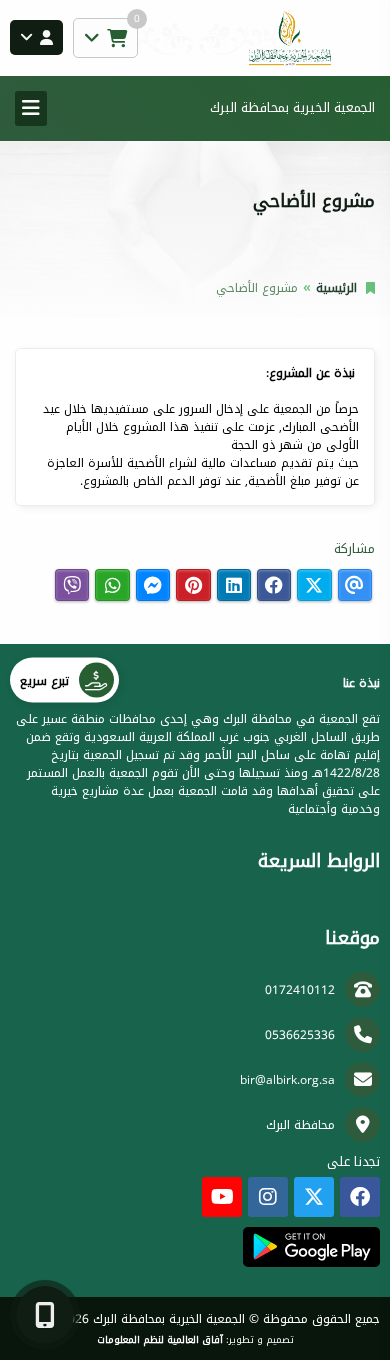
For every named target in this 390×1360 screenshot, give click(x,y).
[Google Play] (311, 1247)
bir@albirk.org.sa (287, 1080)
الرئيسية (336, 288)
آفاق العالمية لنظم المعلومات (160, 1340)
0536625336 (300, 1035)
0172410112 (300, 990)
